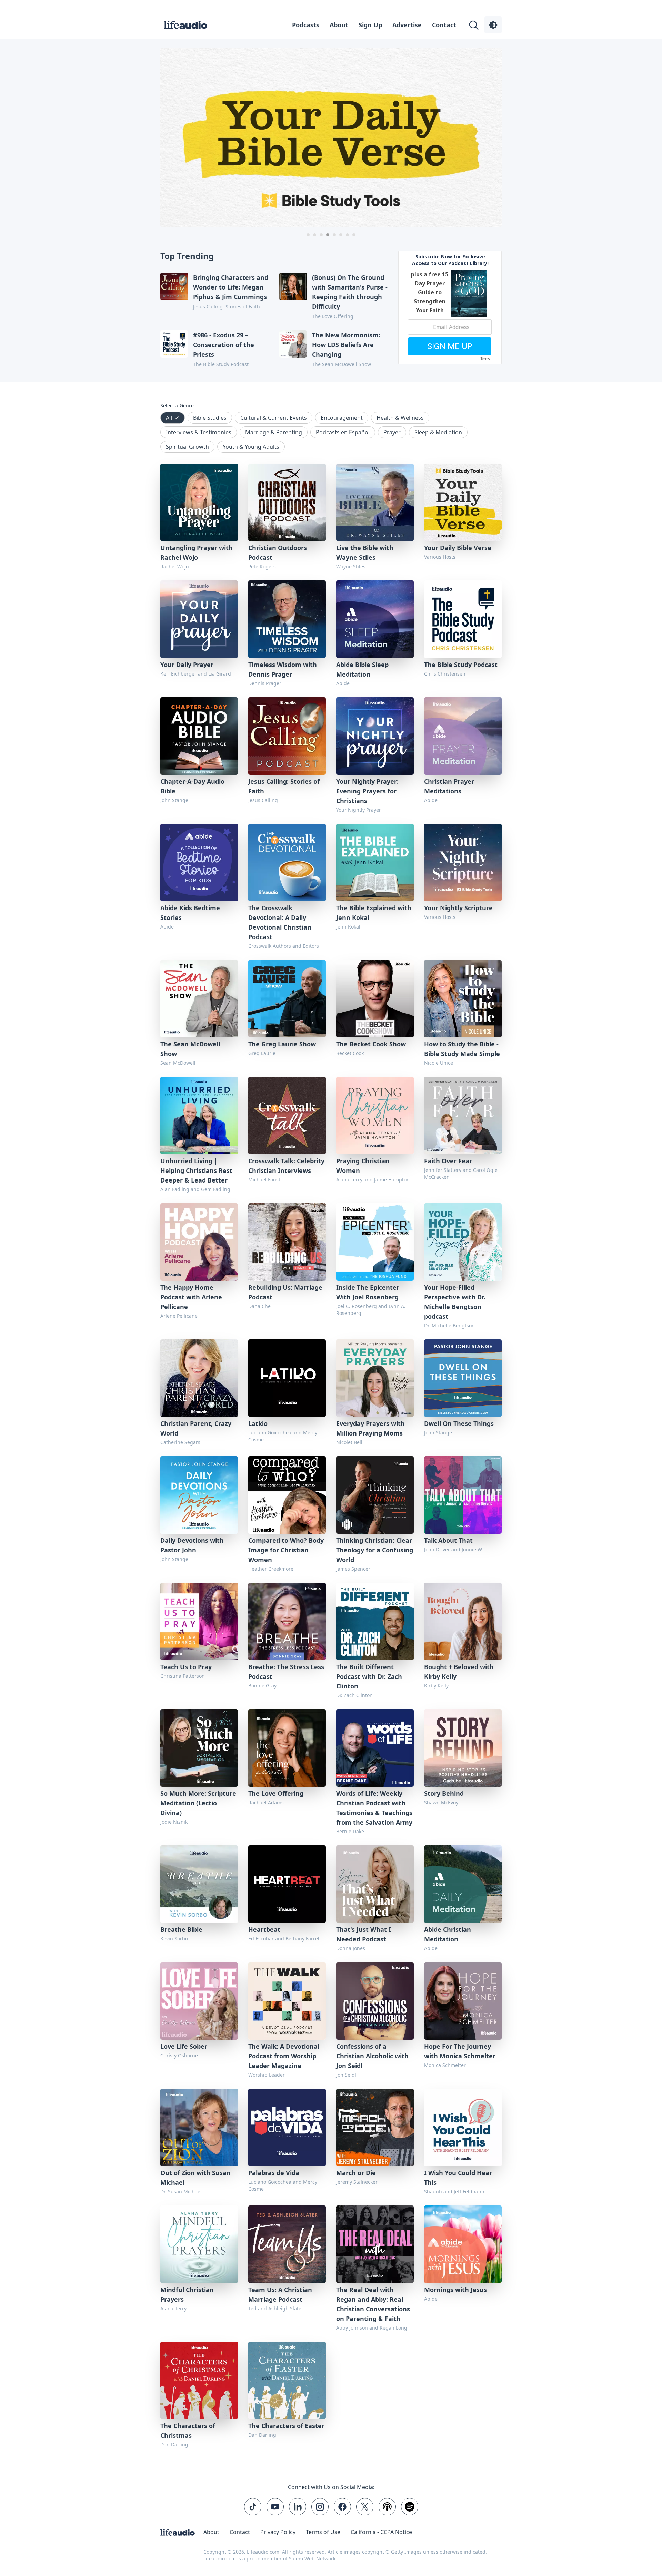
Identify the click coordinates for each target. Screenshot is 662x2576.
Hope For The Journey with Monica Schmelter (460, 2051)
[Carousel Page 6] (341, 235)
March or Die (356, 2173)
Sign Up (370, 25)
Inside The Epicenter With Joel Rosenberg (368, 1292)
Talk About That (448, 1540)
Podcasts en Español (343, 432)
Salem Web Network (312, 2559)
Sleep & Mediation (438, 432)
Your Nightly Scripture (458, 908)
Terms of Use (323, 2532)
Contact (444, 25)
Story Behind (444, 1793)
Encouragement (342, 418)
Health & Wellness (400, 418)
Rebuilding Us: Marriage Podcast (285, 1292)
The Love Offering (276, 1793)
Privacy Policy (278, 2532)
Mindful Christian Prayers (187, 2294)
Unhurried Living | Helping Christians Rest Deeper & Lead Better (196, 1170)
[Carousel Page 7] (347, 235)
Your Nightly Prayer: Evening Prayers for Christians (367, 791)
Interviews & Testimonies (199, 432)
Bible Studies (210, 418)
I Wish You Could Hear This (458, 2178)
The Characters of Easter (286, 2426)
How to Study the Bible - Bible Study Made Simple (462, 1049)
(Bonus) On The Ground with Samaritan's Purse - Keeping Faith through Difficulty (350, 292)
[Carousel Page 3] (321, 235)
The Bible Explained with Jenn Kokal (374, 913)
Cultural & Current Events (274, 418)
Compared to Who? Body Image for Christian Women (286, 1550)
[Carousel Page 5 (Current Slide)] (334, 235)
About (339, 25)
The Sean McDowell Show (190, 1049)
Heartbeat (264, 1929)
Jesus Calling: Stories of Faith (284, 786)
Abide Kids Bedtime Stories (190, 913)
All (173, 418)
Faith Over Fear (448, 1161)
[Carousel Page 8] (354, 235)
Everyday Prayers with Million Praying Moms (370, 1428)
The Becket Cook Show (371, 1044)
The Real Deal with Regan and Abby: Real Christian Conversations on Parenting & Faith (373, 2304)
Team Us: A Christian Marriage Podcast (280, 2294)
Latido (258, 1423)
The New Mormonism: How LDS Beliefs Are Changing (346, 345)
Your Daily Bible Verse (458, 548)
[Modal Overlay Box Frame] (450, 307)
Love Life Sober (184, 2046)
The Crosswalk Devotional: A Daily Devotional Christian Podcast (280, 922)
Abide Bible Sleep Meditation (362, 669)
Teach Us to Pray (186, 1667)
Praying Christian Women (363, 1166)
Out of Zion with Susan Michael (195, 2178)
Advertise (407, 25)
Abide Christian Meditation (448, 1934)
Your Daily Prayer (187, 665)
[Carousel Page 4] (328, 235)
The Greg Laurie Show (282, 1044)
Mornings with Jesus (455, 2290)
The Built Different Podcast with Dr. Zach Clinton (369, 1676)
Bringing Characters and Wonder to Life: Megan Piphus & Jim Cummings (231, 287)
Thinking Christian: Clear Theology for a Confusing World (375, 1550)
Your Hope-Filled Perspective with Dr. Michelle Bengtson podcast (455, 1302)
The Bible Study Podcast (461, 665)
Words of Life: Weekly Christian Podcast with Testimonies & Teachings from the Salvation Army (374, 1808)
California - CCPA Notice (381, 2532)
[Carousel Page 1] (308, 235)
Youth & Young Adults (251, 447)
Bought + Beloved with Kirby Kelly (459, 1672)
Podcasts (306, 25)
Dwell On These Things (459, 1423)
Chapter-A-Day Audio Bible (192, 786)
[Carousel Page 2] (315, 235)
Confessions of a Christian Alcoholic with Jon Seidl (372, 2056)
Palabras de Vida (274, 2173)
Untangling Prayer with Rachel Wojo (197, 552)
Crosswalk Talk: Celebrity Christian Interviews (286, 1166)
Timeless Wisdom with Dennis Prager (283, 669)
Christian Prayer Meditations (449, 786)
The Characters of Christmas (188, 2431)
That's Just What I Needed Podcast (364, 1934)
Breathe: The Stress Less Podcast (286, 1672)
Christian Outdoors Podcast (278, 552)
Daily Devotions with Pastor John (192, 1545)
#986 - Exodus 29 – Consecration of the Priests (224, 345)
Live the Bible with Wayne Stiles (365, 552)
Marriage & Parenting (274, 432)
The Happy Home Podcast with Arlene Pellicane (191, 1297)
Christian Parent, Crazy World (196, 1428)
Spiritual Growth (187, 447)
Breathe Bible (181, 1929)
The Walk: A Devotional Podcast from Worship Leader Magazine (284, 2056)
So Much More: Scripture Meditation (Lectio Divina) (198, 1803)
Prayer (392, 432)
